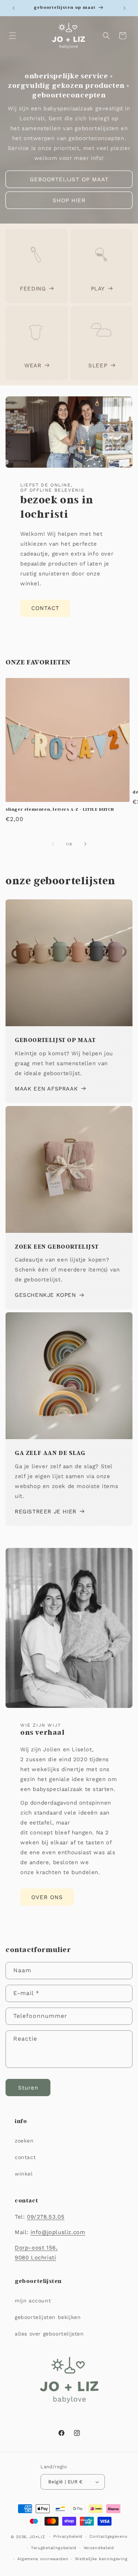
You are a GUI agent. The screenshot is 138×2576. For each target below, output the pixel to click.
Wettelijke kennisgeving (101, 2559)
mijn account (33, 2301)
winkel (24, 2174)
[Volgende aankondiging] (124, 8)
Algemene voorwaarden (43, 2559)
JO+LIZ (37, 2537)
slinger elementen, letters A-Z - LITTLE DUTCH (60, 809)
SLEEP (98, 365)
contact (25, 2157)
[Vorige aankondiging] (14, 8)
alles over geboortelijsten (49, 2334)
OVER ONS (47, 1897)
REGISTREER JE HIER (46, 1512)
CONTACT (45, 608)
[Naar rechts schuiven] (85, 844)
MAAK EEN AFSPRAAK (46, 1089)
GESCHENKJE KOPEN (45, 1295)
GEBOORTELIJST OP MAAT (69, 179)
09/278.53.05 (46, 2217)
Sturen (28, 2088)
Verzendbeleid (99, 2548)
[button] (13, 36)
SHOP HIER (69, 200)
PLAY (98, 289)
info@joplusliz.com (58, 2232)
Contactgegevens (109, 2536)
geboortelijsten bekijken (48, 2317)
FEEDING (33, 289)
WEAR (33, 365)
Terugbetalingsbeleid (54, 2548)
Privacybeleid (68, 2536)
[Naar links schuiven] (53, 844)
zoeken (24, 2141)
